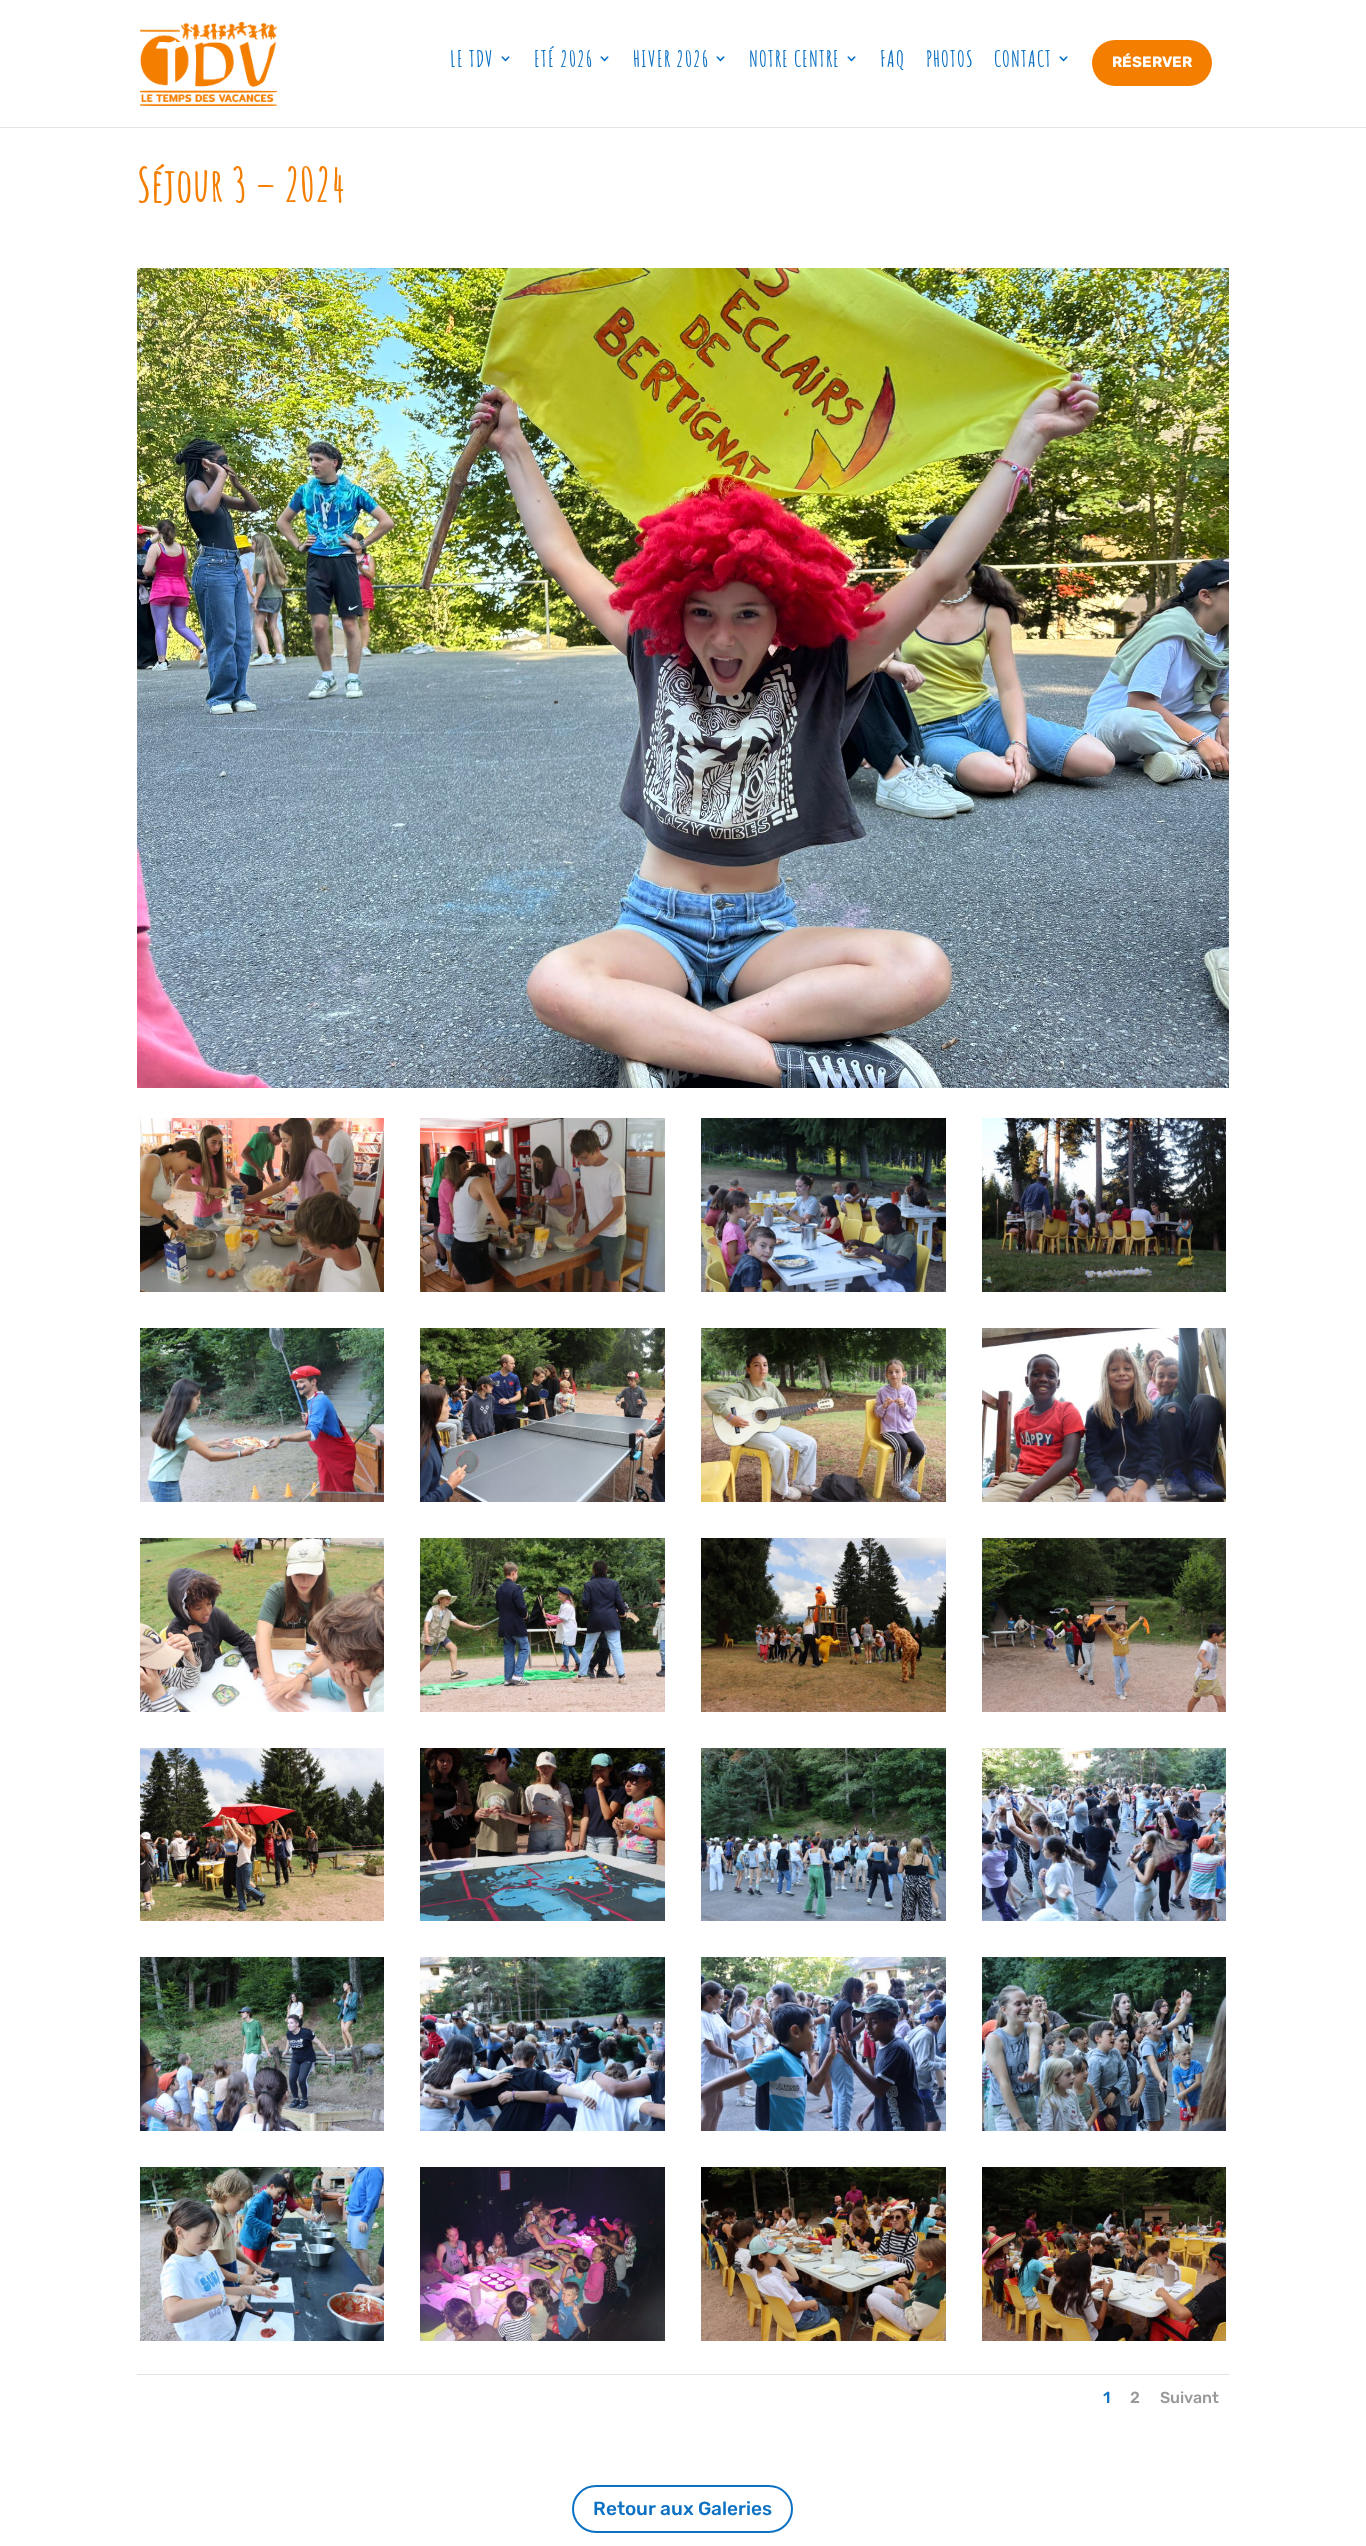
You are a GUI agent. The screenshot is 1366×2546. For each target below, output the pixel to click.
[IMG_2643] (1104, 2126)
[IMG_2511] (823, 1497)
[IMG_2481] (1104, 1287)
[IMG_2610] (262, 1916)
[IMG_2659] (262, 2336)
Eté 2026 (563, 58)
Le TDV (472, 58)
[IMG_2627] (542, 2126)
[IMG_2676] (1104, 2336)
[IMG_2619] (823, 1916)
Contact (1023, 58)
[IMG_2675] (823, 2336)
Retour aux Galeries (682, 2508)
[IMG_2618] (542, 1916)
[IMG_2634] (823, 2126)
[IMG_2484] (262, 1497)
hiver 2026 (671, 58)
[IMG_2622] (262, 2126)
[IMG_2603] (542, 1707)
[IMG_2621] (1104, 1916)
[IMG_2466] (262, 1287)
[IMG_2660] (542, 2336)
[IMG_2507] (542, 1497)
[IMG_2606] (823, 1707)
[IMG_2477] (823, 1287)
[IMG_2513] (262, 1707)
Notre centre (794, 58)
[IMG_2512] (1104, 1497)
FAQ (893, 58)
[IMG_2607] (1104, 1707)
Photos (950, 58)
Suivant (1189, 2397)
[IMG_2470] (542, 1287)
